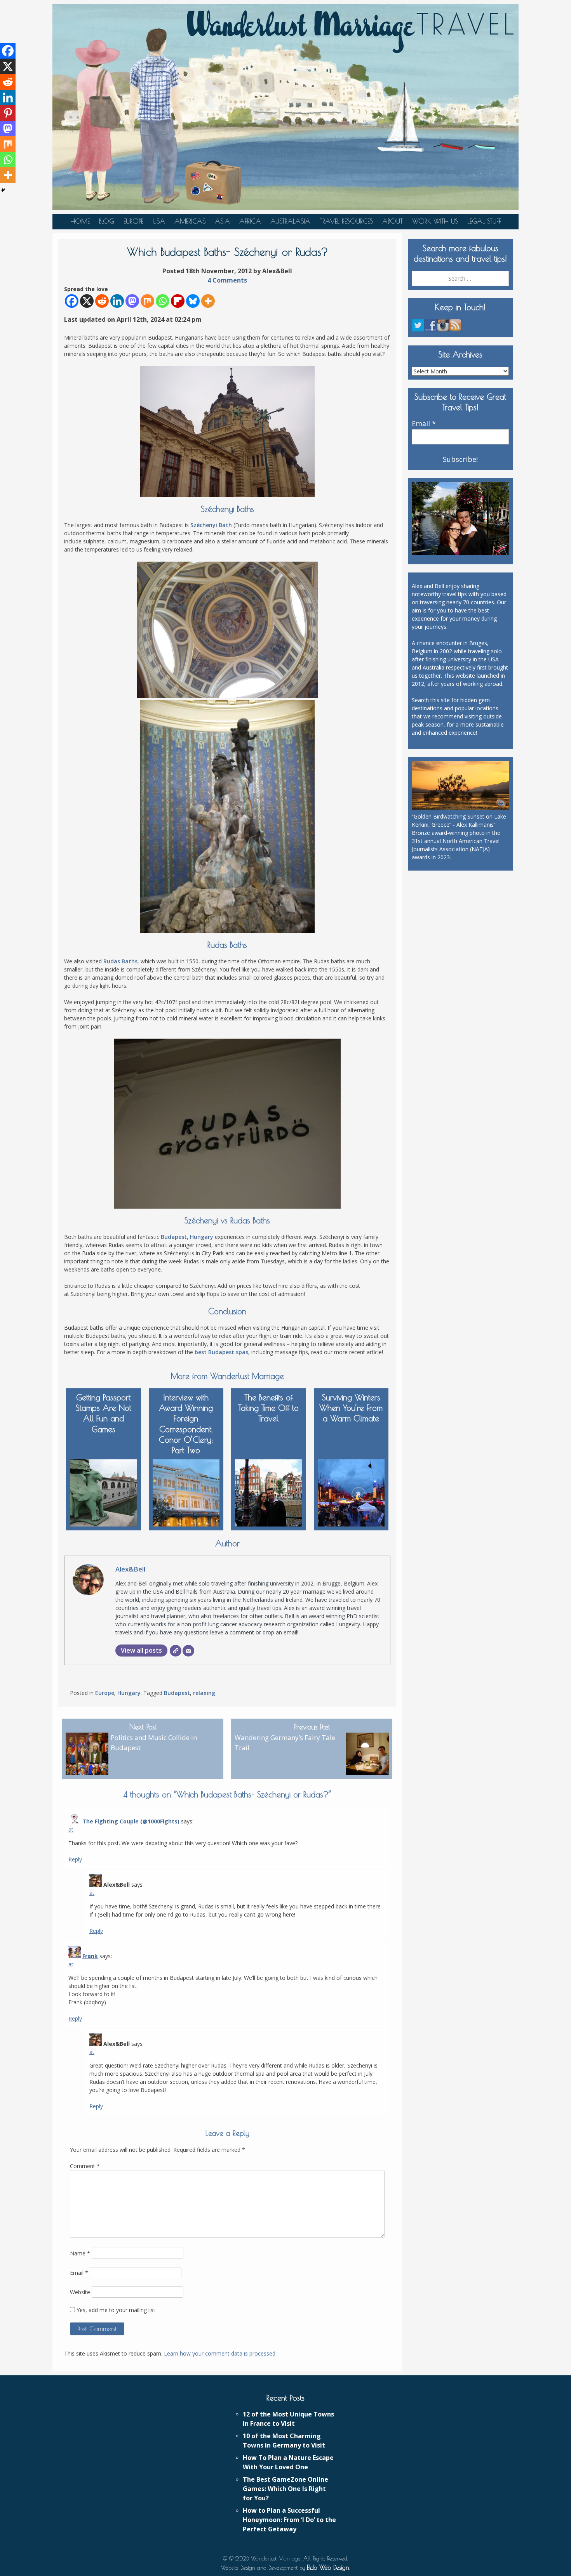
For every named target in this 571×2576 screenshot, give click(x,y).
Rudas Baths (120, 961)
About (393, 221)
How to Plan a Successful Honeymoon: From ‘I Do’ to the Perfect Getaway (289, 2520)
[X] (87, 301)
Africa (250, 221)
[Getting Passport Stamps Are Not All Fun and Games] (104, 1491)
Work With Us (435, 221)
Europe (133, 221)
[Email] (188, 1651)
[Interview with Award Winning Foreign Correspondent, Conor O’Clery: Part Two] (186, 1491)
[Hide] (3, 190)
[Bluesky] (193, 301)
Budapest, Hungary (187, 1237)
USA (159, 221)
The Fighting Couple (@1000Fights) (131, 1821)
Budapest (177, 1693)
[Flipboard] (178, 301)
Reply (75, 1859)
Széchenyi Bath (211, 525)
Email (79, 2273)
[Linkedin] (117, 301)
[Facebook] (72, 301)
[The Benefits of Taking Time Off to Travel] (269, 1491)
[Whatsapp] (163, 301)
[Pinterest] (8, 113)
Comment (85, 2166)
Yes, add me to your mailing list (115, 2310)
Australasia (290, 221)
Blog (107, 221)
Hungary (129, 1693)
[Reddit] (102, 301)
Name (80, 2253)
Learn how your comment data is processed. (220, 2353)
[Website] (176, 1651)
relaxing (204, 1693)
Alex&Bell (130, 1569)
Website (80, 2292)
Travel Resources (346, 221)
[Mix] (147, 301)
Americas (190, 221)
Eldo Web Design (328, 2567)
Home (80, 221)
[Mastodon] (132, 301)
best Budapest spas (221, 1352)
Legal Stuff (484, 221)
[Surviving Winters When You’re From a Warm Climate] (351, 1491)
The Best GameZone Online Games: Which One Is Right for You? (285, 2489)
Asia (222, 221)
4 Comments (227, 280)
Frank (90, 1956)
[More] (208, 301)
